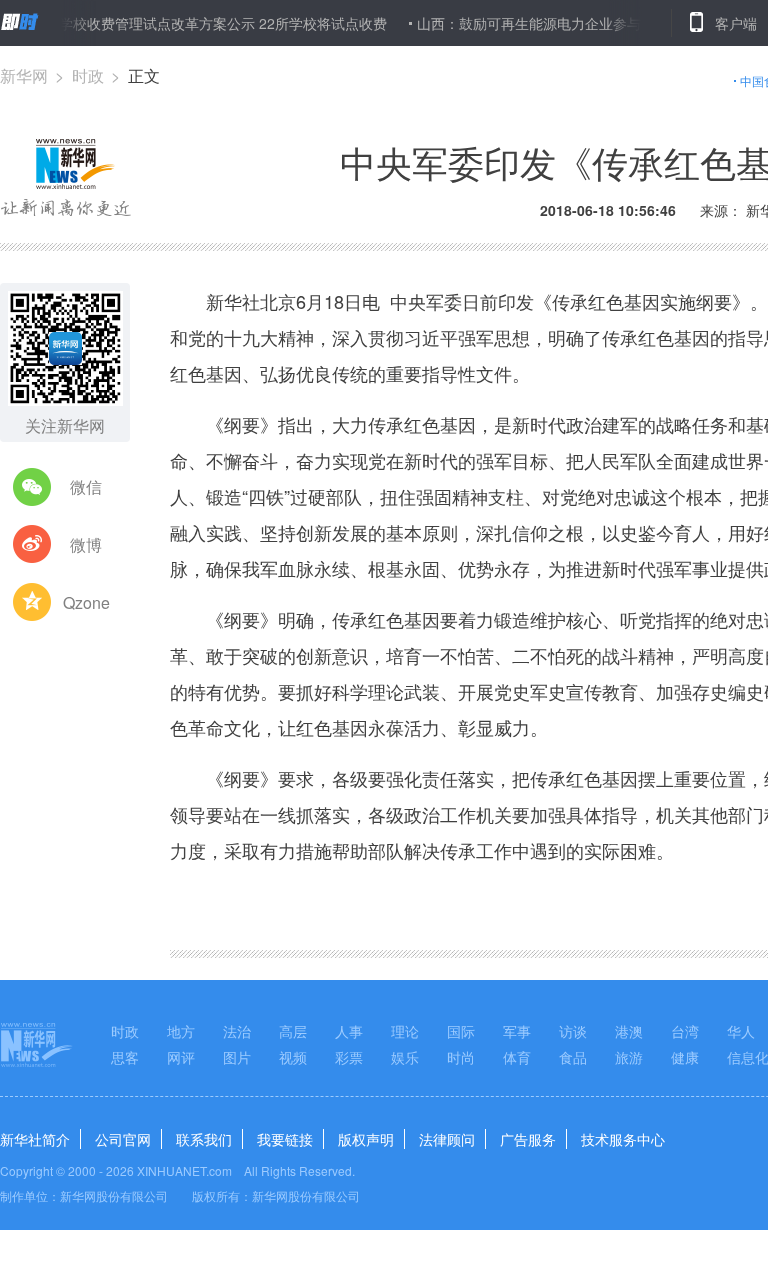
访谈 (573, 1031)
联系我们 (204, 1139)
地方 (181, 1031)
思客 (125, 1057)
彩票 (349, 1057)
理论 (405, 1031)
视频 (293, 1057)
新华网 (24, 75)
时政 (88, 75)
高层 (293, 1031)
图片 (237, 1057)
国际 (461, 1031)
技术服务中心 (623, 1139)
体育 (517, 1057)
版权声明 (366, 1139)
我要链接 (285, 1139)
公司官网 (123, 1139)
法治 (237, 1031)
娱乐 (405, 1057)
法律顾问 (447, 1139)
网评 (181, 1057)
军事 (517, 1031)
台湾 (685, 1031)
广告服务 (528, 1139)
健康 (685, 1057)
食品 (573, 1057)
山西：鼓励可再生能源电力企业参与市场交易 (541, 23)
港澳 (629, 1031)
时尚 (461, 1057)
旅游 (629, 1057)
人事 (349, 1031)
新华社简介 (35, 1139)
